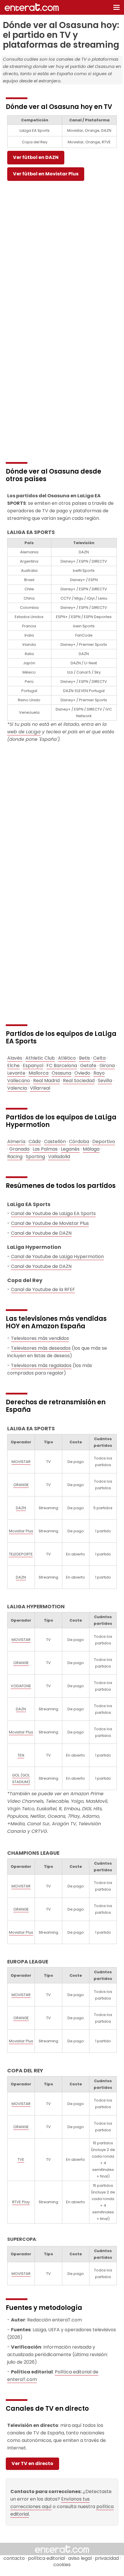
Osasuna (61, 1073)
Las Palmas (45, 1149)
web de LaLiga (24, 732)
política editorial (46, 2558)
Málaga (91, 1149)
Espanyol (33, 1066)
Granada (19, 1149)
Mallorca (38, 1073)
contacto (14, 2558)
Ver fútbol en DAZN (36, 157)
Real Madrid (46, 1081)
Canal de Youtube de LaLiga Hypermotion (57, 1257)
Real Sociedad (79, 1081)
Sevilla (105, 1081)
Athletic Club (40, 1058)
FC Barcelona (62, 1066)
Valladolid (59, 1157)
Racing (15, 1157)
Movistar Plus (21, 1531)
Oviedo (82, 1073)
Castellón (55, 1142)
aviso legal (80, 2558)
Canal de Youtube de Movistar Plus (50, 1223)
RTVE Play (21, 2202)
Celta (99, 1058)
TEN (21, 1755)
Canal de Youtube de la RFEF (43, 1289)
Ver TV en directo (32, 2463)
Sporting (35, 1157)
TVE (21, 2159)
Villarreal (40, 1088)
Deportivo (104, 1142)
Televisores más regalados (41, 1365)
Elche (13, 1066)
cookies (62, 2565)
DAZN (21, 1508)
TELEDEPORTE (21, 1554)
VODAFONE (21, 1686)
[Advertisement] (62, 247)
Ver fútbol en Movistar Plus (46, 174)
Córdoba (79, 1142)
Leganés (70, 1149)
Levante (16, 1073)
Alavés (15, 1058)
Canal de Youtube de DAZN (41, 1233)
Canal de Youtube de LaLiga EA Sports (53, 1213)
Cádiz (35, 1142)
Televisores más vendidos (40, 1338)
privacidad (107, 2558)
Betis (84, 1058)
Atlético (67, 1058)
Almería (16, 1142)
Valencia (17, 1088)
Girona (107, 1066)
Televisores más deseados (41, 1348)
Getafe (88, 1066)
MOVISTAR (21, 1462)
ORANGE (21, 1485)
